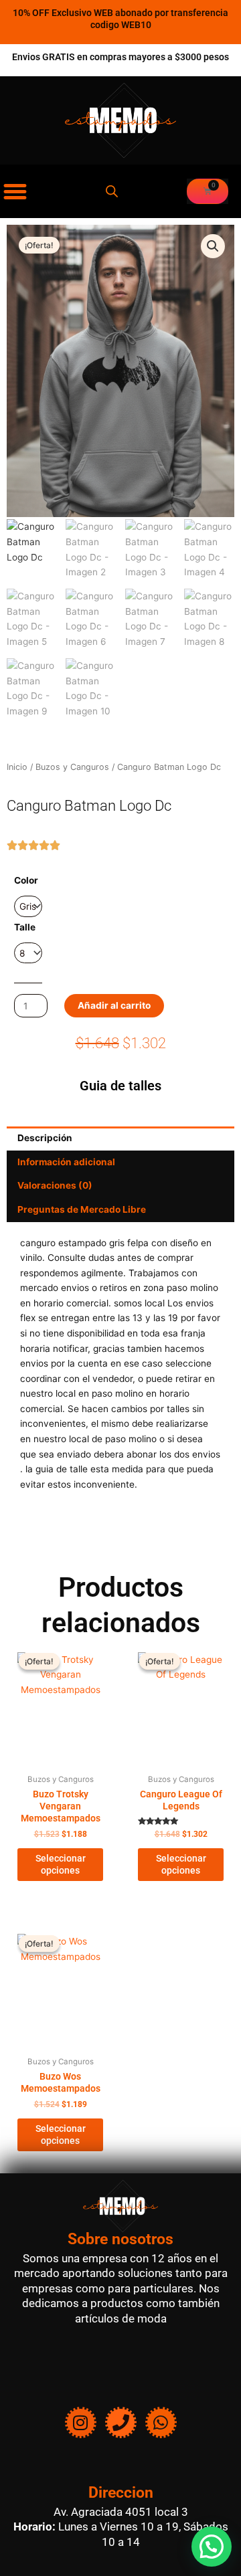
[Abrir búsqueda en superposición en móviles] (112, 191)
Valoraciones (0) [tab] (55, 1185)
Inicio (17, 767)
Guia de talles (120, 1086)
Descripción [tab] (45, 1138)
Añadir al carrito (114, 1005)
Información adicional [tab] (66, 1162)
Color (26, 880)
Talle (25, 927)
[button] (213, 246)
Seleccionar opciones (61, 1864)
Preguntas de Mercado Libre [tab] (82, 1209)
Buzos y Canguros (72, 767)
